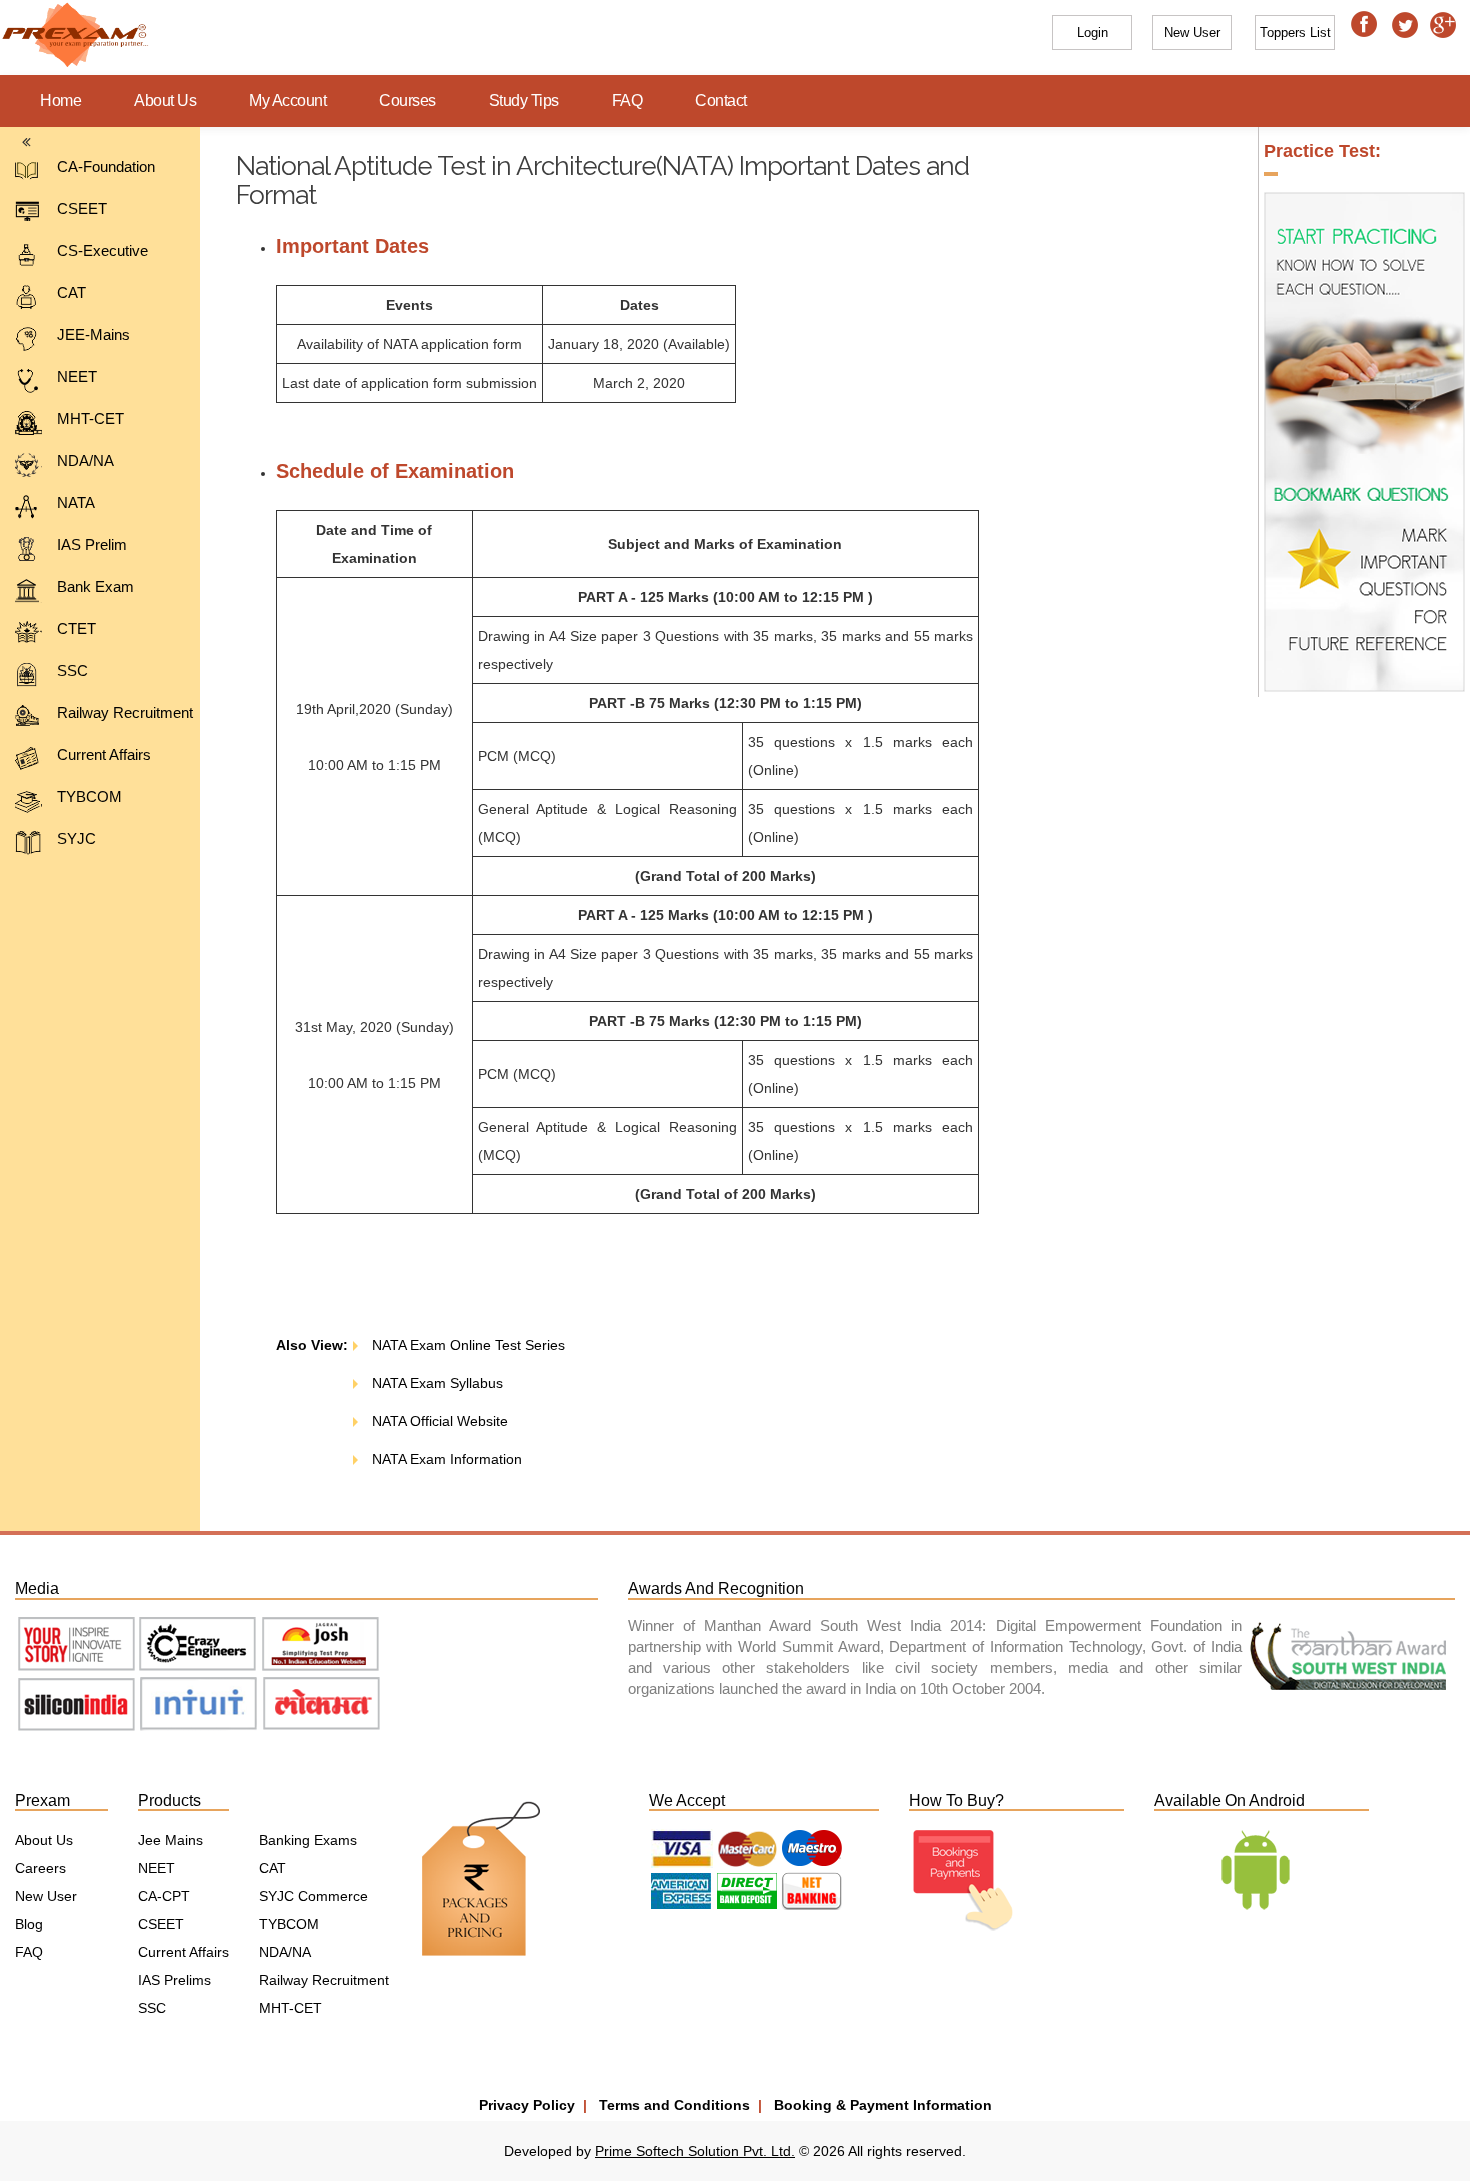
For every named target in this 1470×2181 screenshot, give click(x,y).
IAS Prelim (92, 544)
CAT (71, 292)
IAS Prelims (174, 1980)
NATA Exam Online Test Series (466, 1345)
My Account (287, 100)
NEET (77, 376)
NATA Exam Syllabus (435, 1383)
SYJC (76, 838)
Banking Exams (308, 1840)
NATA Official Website (438, 1421)
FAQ (627, 100)
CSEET (82, 208)
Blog (29, 1924)
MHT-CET (90, 418)
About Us (165, 100)
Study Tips (524, 100)
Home (60, 100)
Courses (407, 100)
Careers (40, 1868)
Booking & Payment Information (883, 2105)
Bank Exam (95, 586)
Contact (721, 100)
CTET (76, 628)
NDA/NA (85, 460)
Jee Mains (170, 1840)
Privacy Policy (527, 2105)
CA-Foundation (106, 166)
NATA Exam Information (445, 1459)
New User (46, 1896)
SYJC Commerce (313, 1896)
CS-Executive (102, 250)
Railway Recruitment (125, 712)
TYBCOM (89, 796)
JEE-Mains (93, 334)
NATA (76, 502)
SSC (72, 670)
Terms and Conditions (674, 2105)
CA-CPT (164, 1896)
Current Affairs (104, 754)
